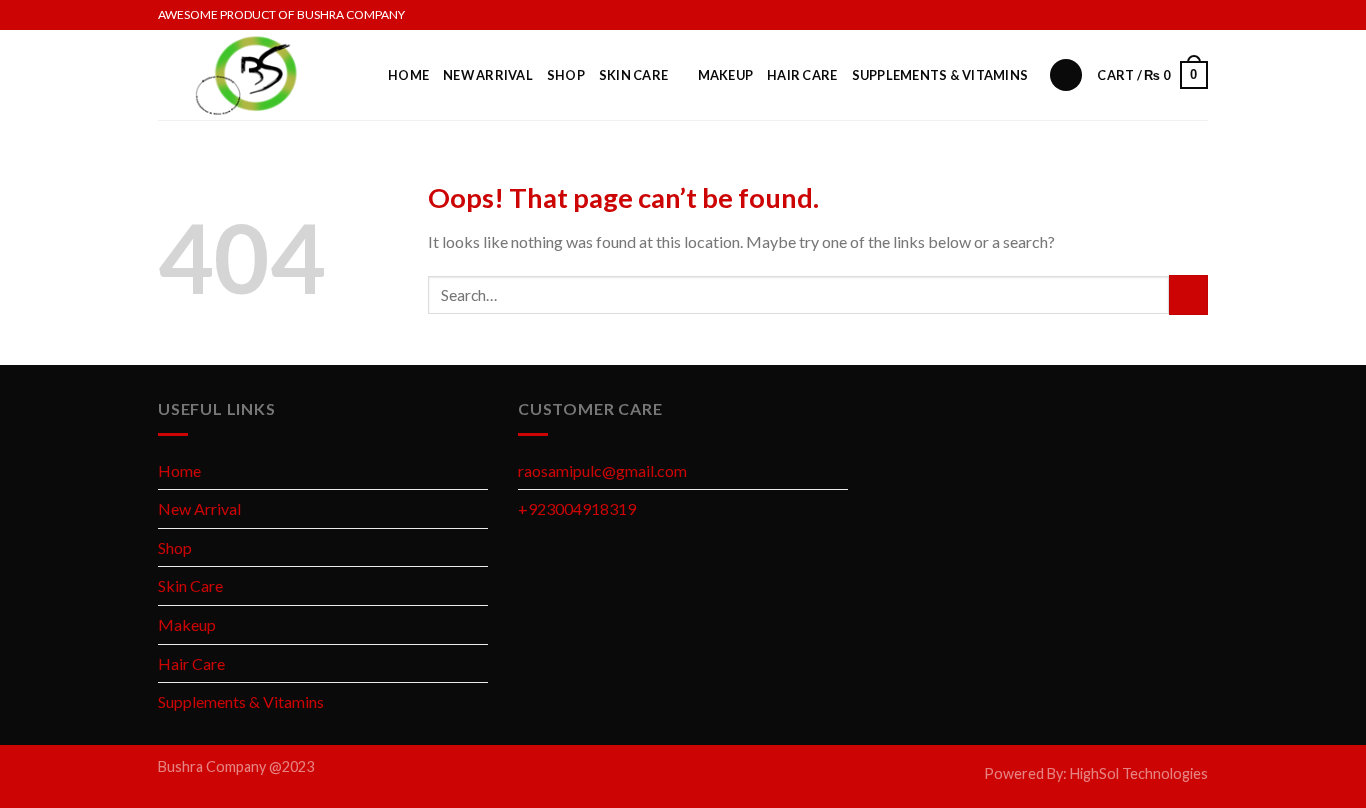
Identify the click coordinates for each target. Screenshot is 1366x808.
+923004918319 (577, 508)
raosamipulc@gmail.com (602, 470)
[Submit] (1188, 294)
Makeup (726, 75)
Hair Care (802, 75)
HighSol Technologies (1139, 773)
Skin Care (633, 75)
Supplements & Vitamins (940, 75)
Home (408, 75)
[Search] (1066, 75)
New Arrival (488, 75)
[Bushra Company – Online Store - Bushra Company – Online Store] (258, 75)
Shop (566, 75)
